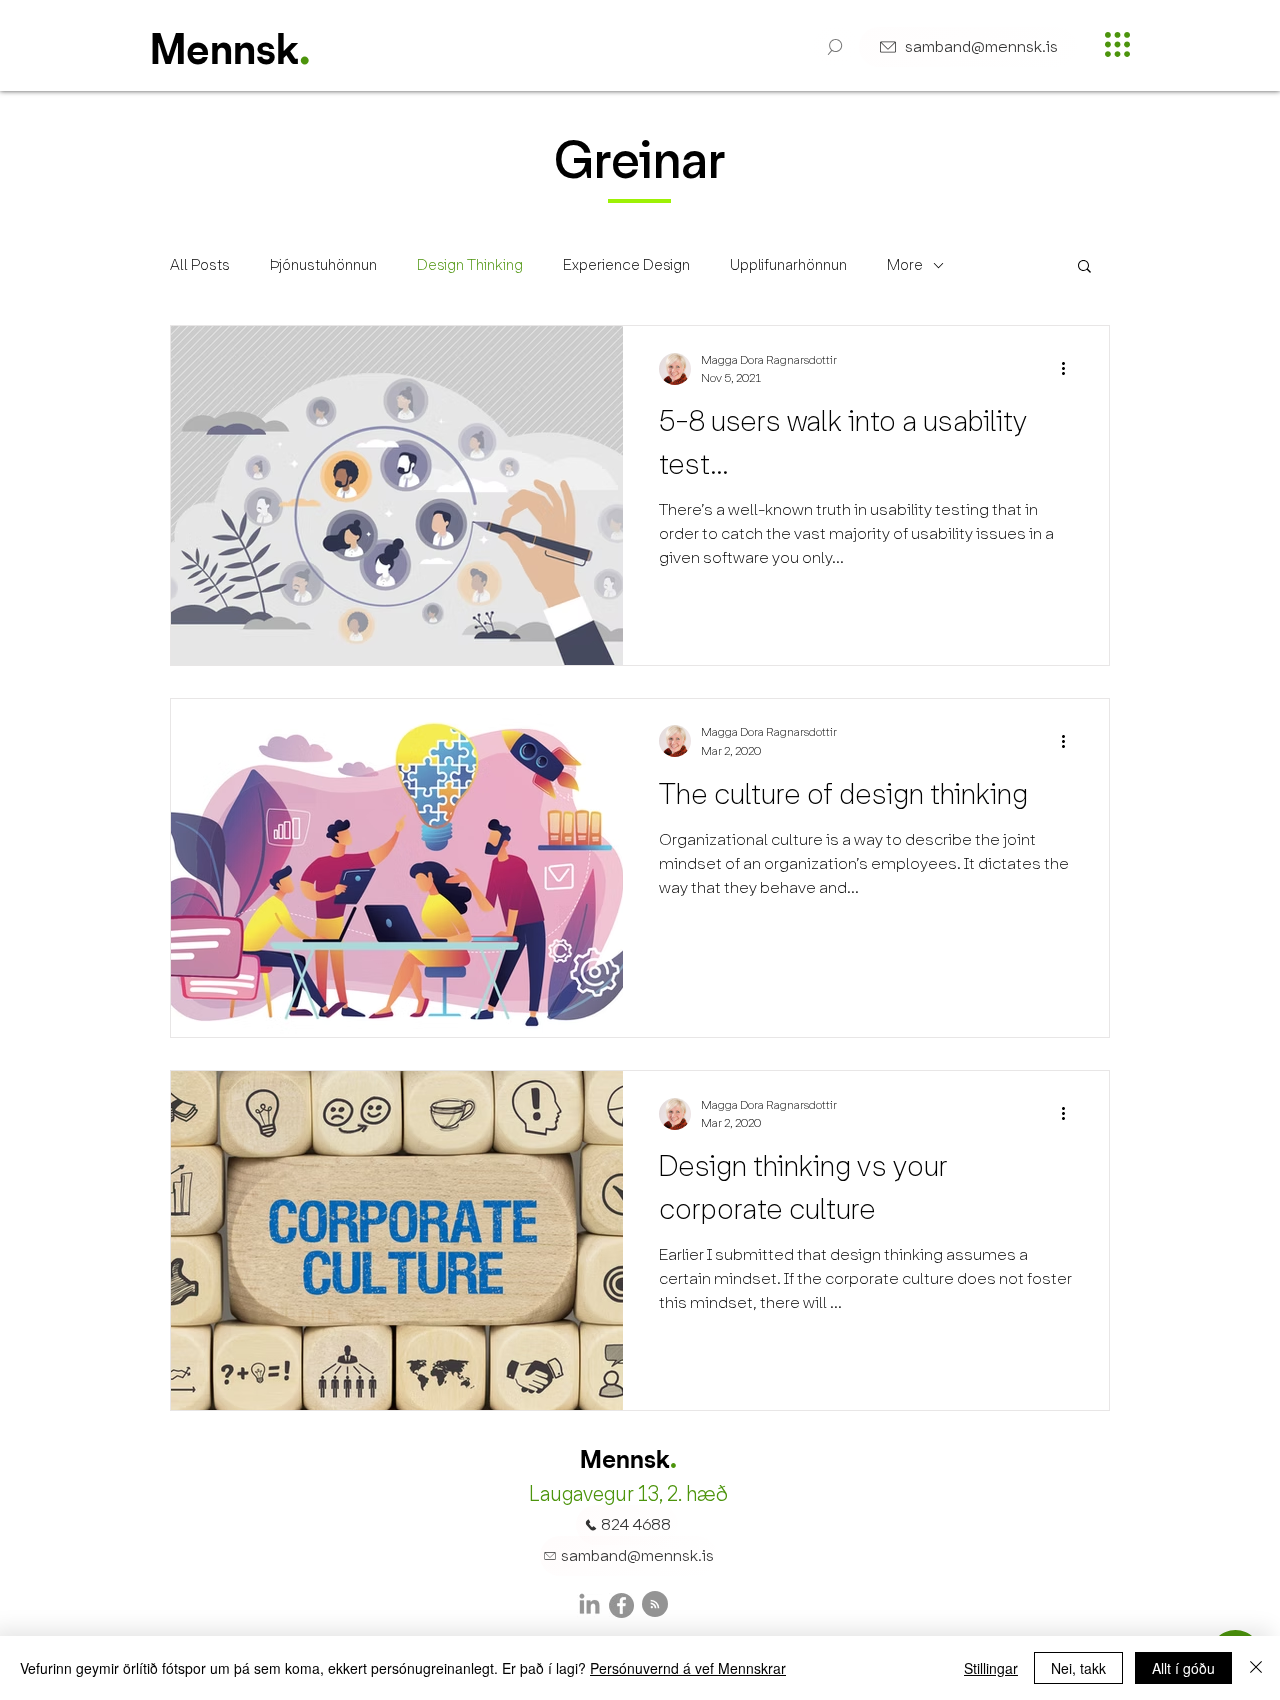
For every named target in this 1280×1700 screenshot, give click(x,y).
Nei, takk (1078, 1668)
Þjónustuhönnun (323, 265)
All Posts (200, 265)
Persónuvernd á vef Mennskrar (688, 1668)
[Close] (1256, 1668)
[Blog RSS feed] (655, 1605)
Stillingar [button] (991, 1668)
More (905, 265)
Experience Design (626, 265)
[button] (835, 47)
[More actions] (1070, 369)
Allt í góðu (1183, 1668)
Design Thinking (470, 265)
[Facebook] (621, 1605)
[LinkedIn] (589, 1605)
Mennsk (224, 53)
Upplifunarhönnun (788, 265)
